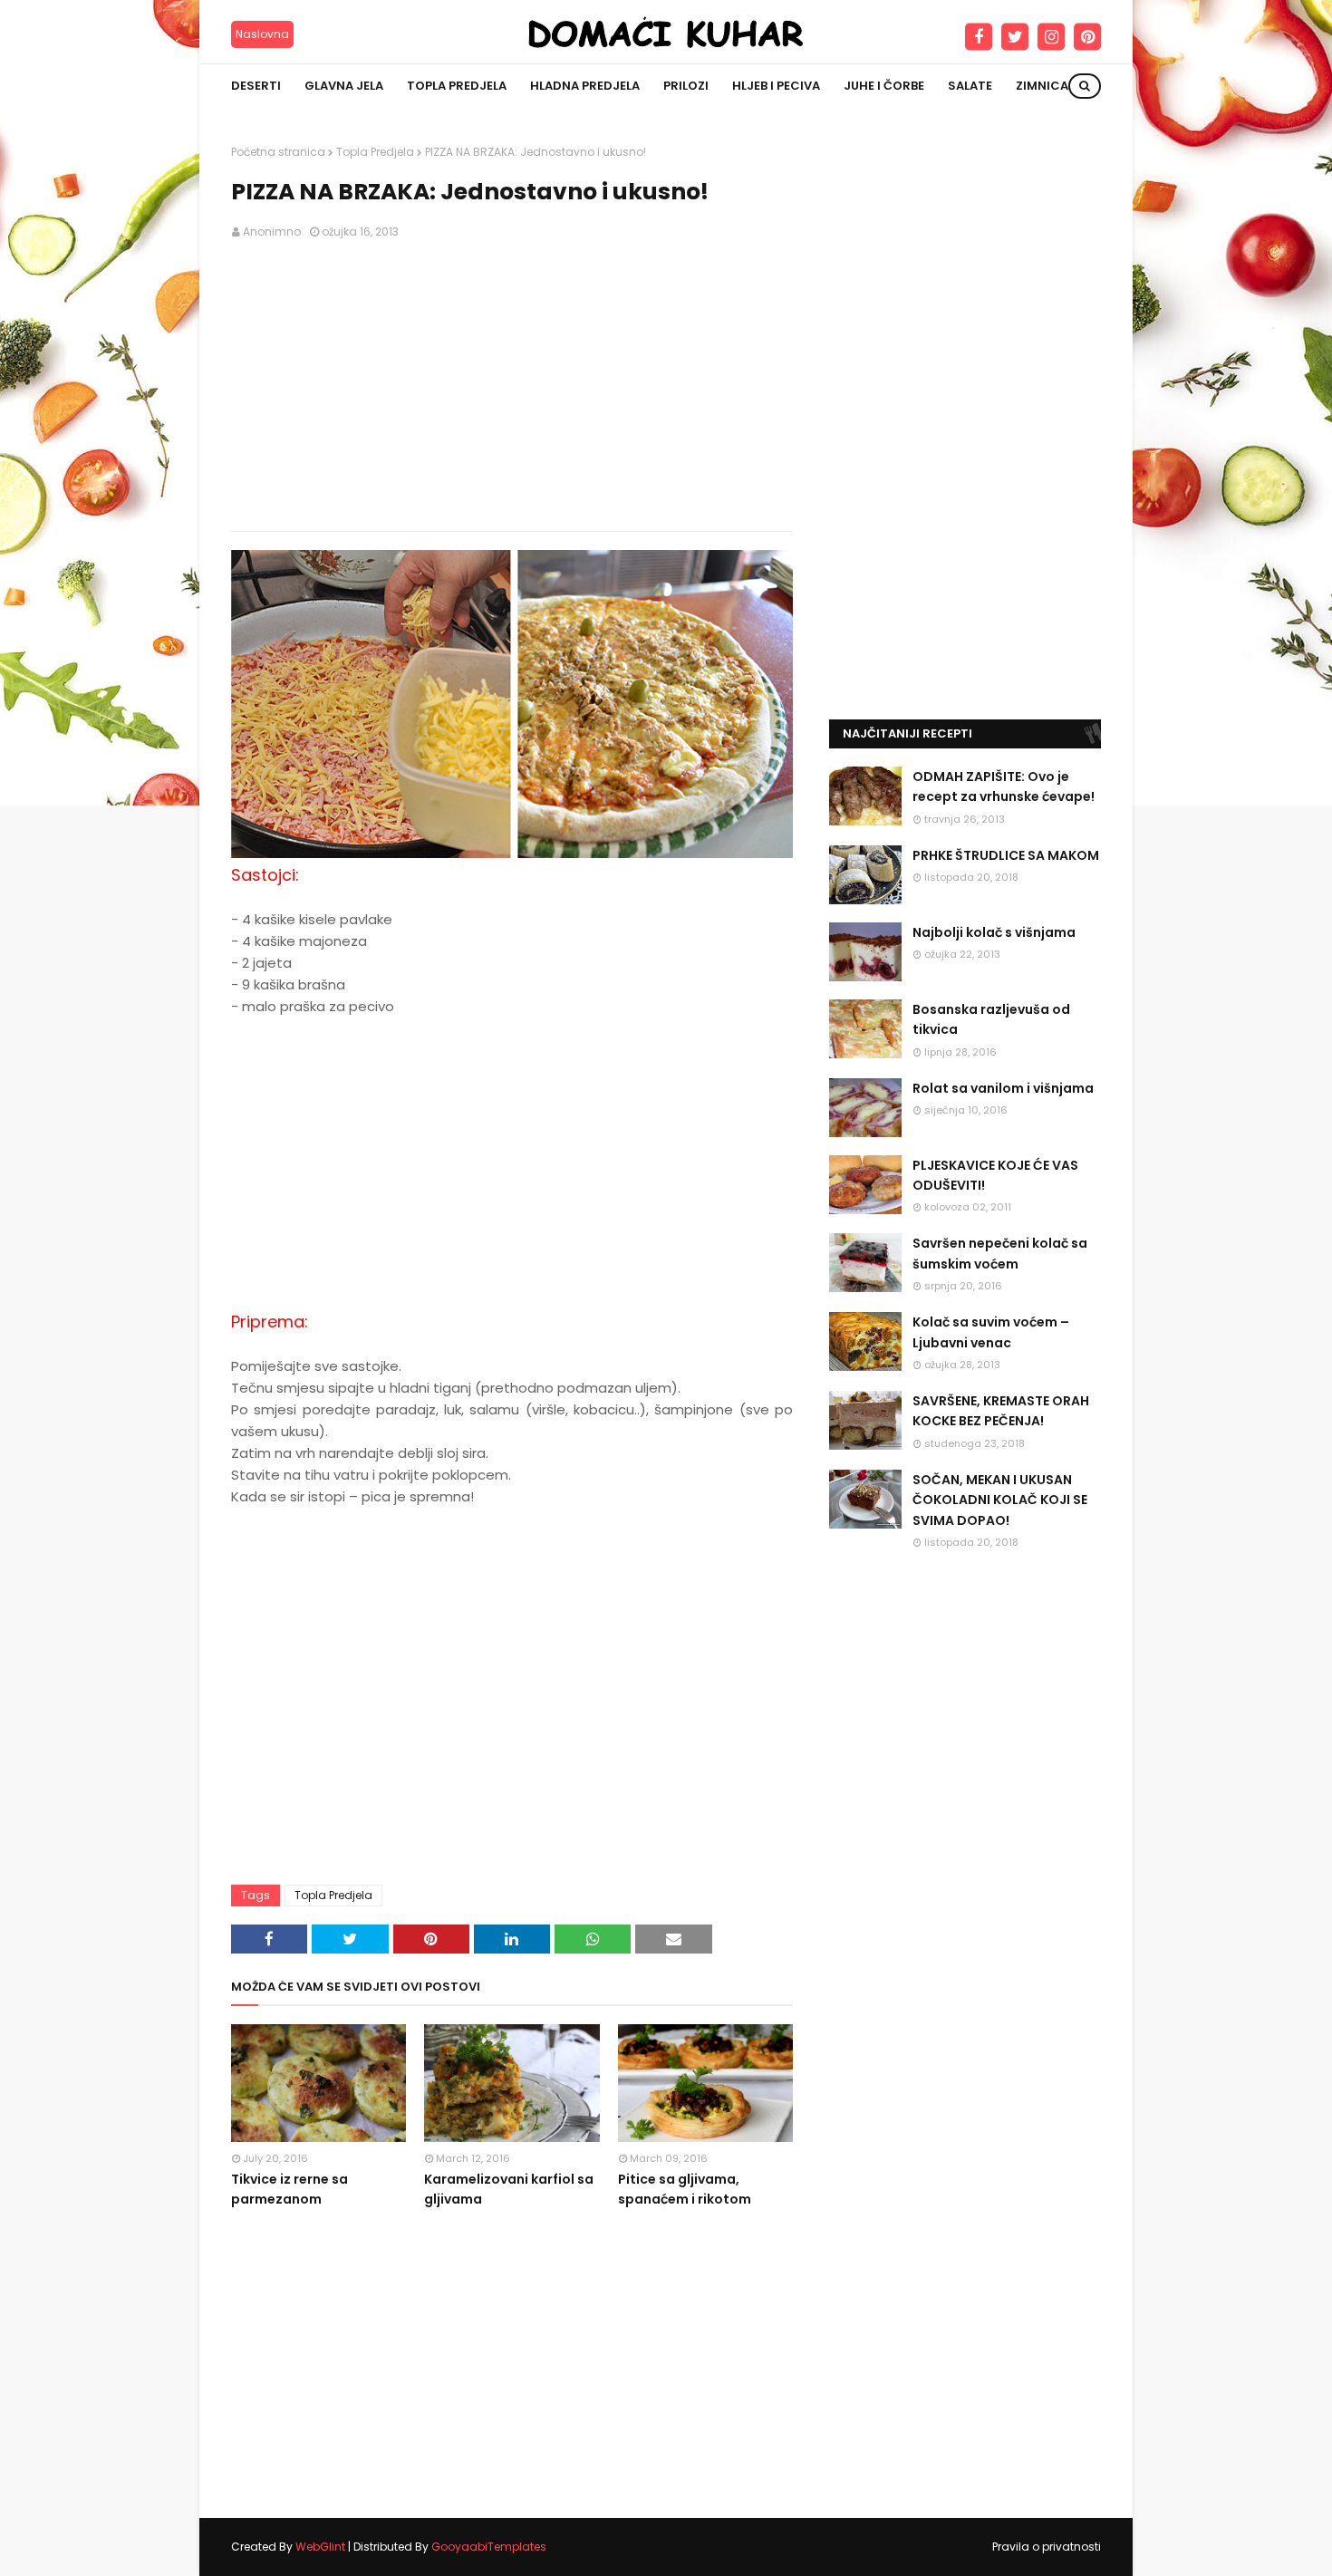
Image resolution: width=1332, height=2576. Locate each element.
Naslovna (262, 34)
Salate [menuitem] (970, 86)
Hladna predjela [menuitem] (585, 86)
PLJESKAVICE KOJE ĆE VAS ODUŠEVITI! (995, 1175)
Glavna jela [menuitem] (344, 86)
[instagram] (1051, 37)
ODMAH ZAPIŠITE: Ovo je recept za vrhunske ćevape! (1004, 786)
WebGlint (320, 2547)
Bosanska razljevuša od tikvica (991, 1019)
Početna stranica (278, 152)
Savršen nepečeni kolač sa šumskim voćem (1000, 1253)
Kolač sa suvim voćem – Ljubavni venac (991, 1332)
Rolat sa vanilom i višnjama (1003, 1088)
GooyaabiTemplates (489, 2547)
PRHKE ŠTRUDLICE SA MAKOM (1006, 855)
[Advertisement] (512, 386)
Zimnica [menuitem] (1042, 86)
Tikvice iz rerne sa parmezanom (290, 2189)
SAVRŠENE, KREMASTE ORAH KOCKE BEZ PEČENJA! (1001, 1411)
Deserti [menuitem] (256, 86)
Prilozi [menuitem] (686, 86)
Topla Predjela (375, 152)
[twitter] (1015, 37)
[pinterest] (1087, 37)
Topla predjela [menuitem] (457, 86)
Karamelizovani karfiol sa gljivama (509, 2189)
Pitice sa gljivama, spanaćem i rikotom (685, 2189)
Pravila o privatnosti (1047, 2547)
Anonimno (272, 232)
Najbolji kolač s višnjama (994, 932)
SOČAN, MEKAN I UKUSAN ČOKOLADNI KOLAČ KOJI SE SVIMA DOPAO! (1000, 1500)
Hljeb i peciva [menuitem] (776, 86)
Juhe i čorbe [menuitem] (884, 86)
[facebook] (979, 37)
